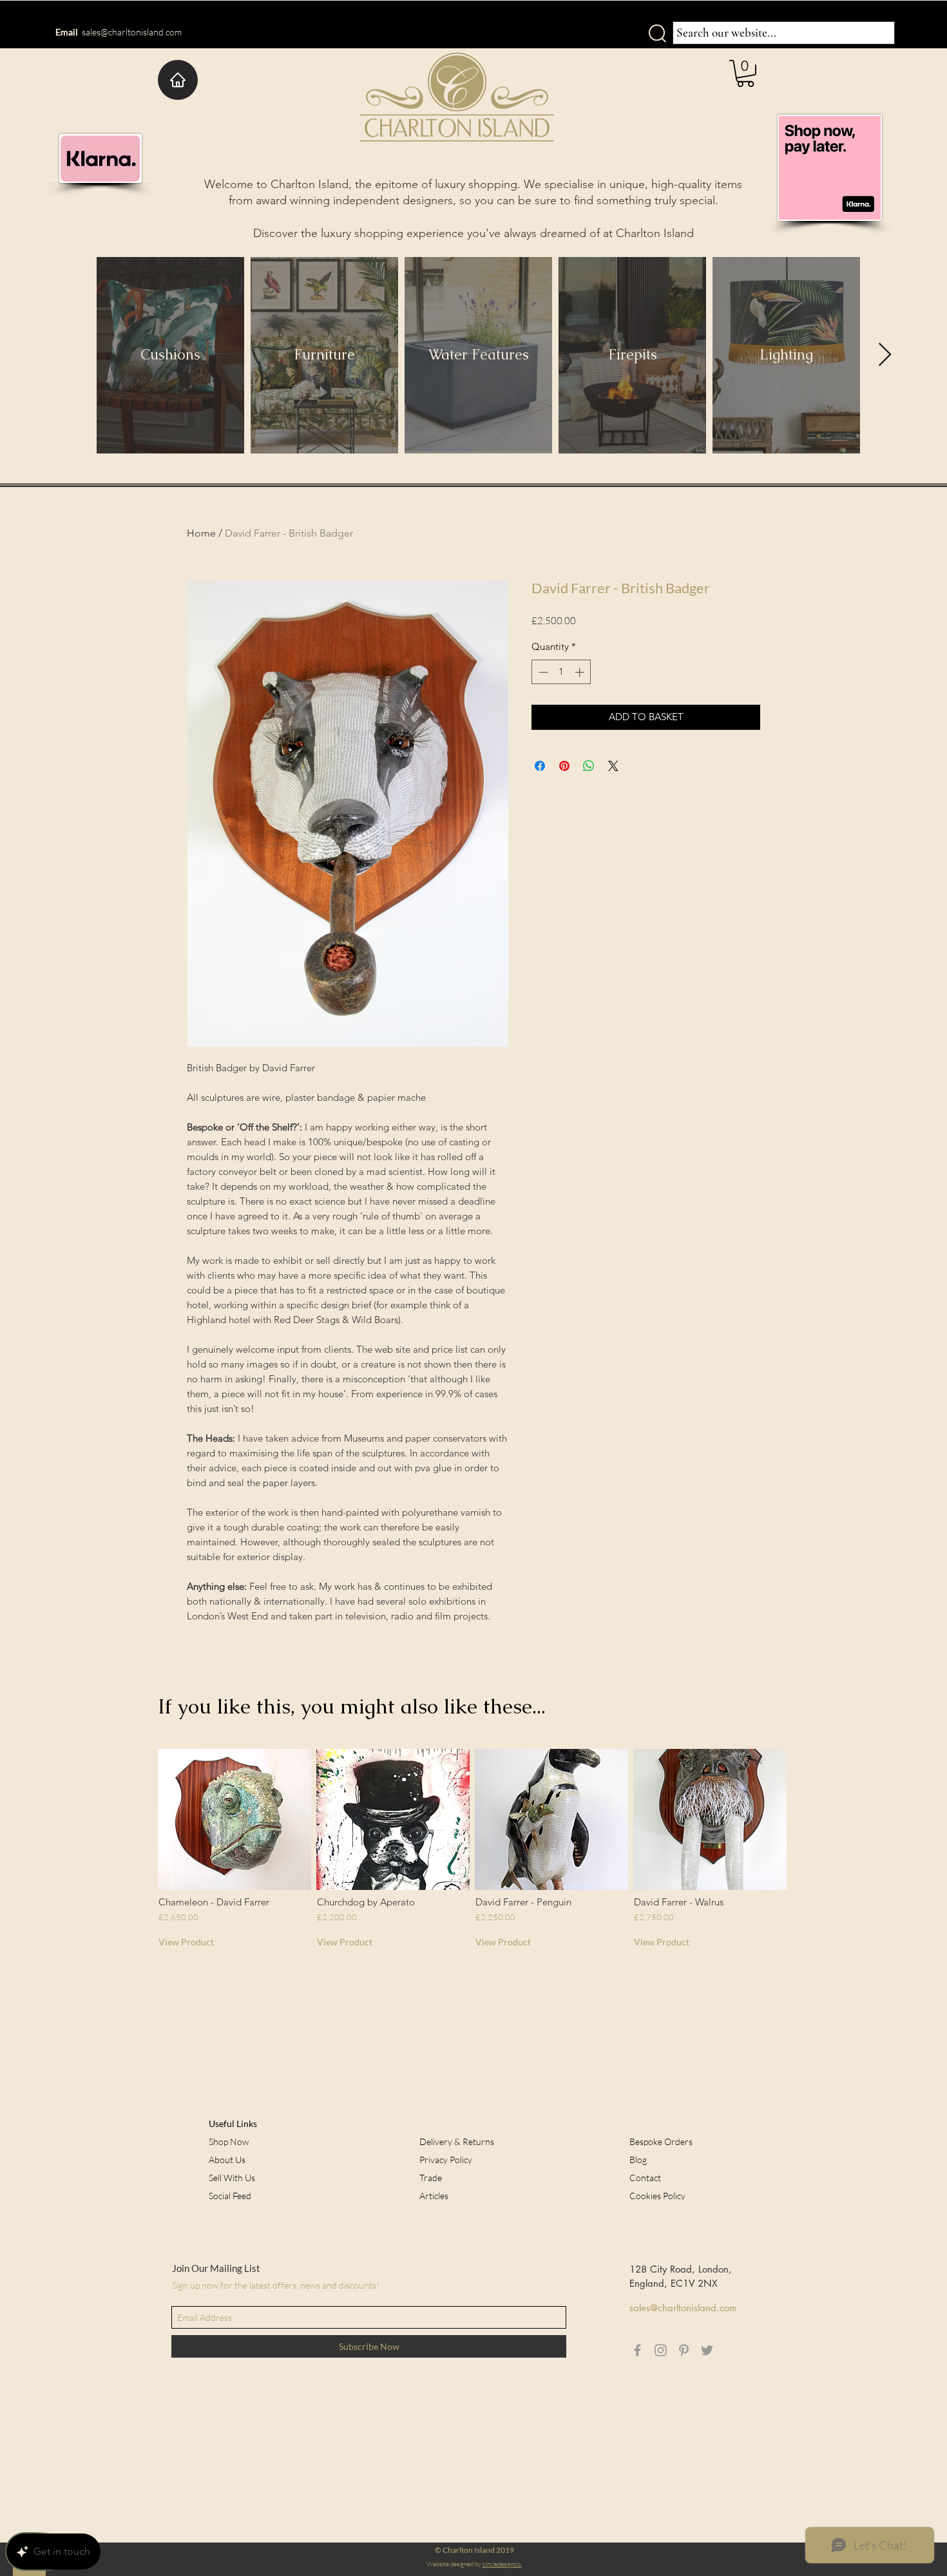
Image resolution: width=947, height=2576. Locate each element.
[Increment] (581, 672)
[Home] (178, 80)
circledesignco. (502, 2564)
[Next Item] (885, 355)
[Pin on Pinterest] (564, 766)
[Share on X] (613, 766)
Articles (434, 2196)
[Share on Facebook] (540, 766)
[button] (745, 73)
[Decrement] (542, 672)
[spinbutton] (561, 672)
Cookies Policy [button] (657, 2196)
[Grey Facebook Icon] (637, 2350)
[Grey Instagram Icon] (661, 2350)
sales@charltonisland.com (132, 32)
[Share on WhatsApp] (589, 766)
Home (201, 533)
